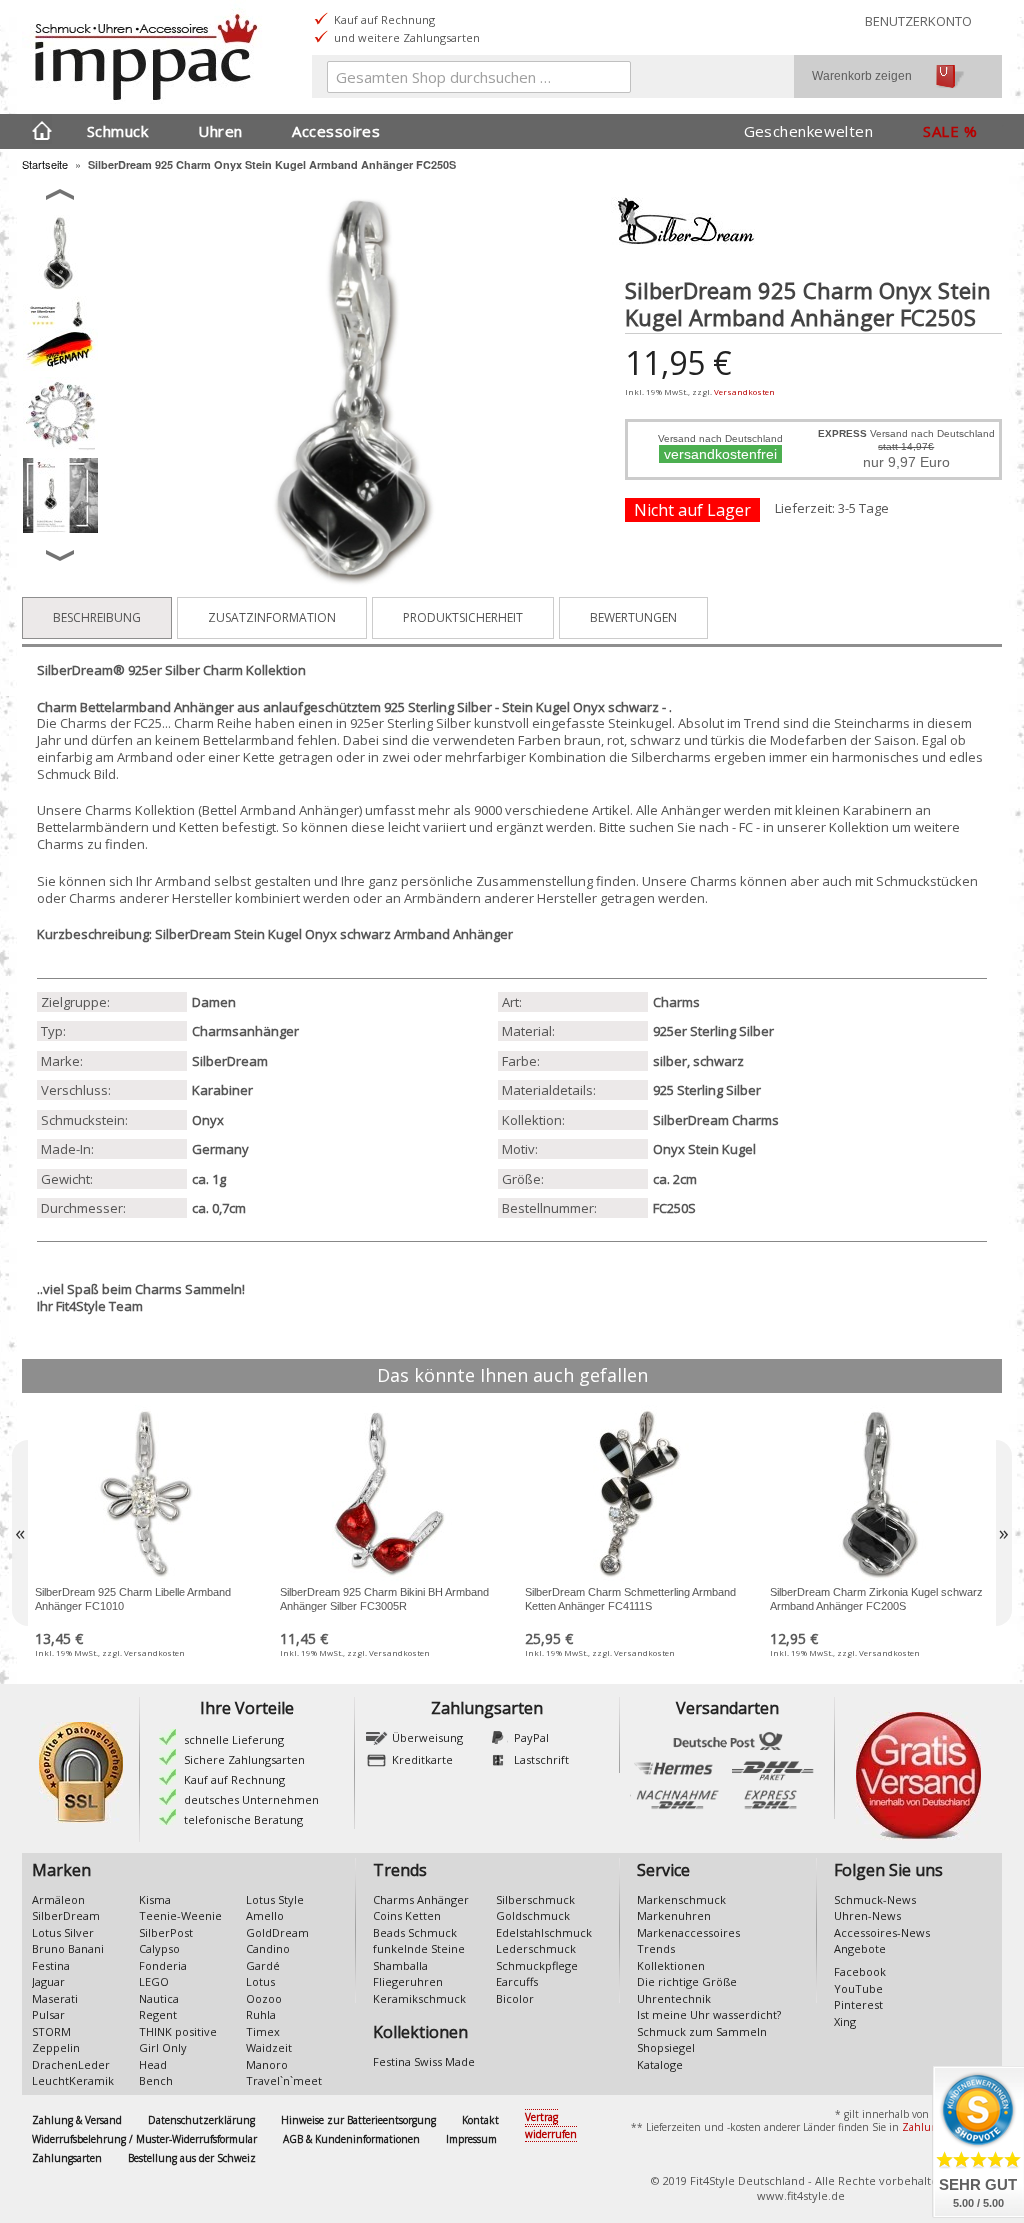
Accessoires (336, 131)
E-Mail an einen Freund (660, 539)
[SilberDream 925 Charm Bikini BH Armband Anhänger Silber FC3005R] (389, 1495)
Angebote (860, 1948)
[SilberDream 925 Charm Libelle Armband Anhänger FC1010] (144, 1495)
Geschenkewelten (809, 131)
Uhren (220, 131)
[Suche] (611, 81)
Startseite (45, 164)
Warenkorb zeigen (862, 76)
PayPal (531, 1737)
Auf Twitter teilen (740, 539)
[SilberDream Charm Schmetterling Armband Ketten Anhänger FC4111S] (634, 1495)
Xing (845, 2021)
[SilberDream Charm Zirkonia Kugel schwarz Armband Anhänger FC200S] (879, 1495)
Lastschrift (541, 1759)
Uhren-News (867, 1915)
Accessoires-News (882, 1932)
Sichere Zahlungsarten (244, 1759)
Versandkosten (744, 391)
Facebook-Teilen (700, 539)
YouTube (858, 1988)
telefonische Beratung (243, 1819)
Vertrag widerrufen (551, 2125)
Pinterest (858, 2004)
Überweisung (427, 1737)
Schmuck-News (875, 1899)
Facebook (860, 1971)
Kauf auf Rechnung (234, 1779)
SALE (941, 131)
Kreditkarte (422, 1759)
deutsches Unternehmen (251, 1799)
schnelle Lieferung (234, 1739)
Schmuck (117, 131)
